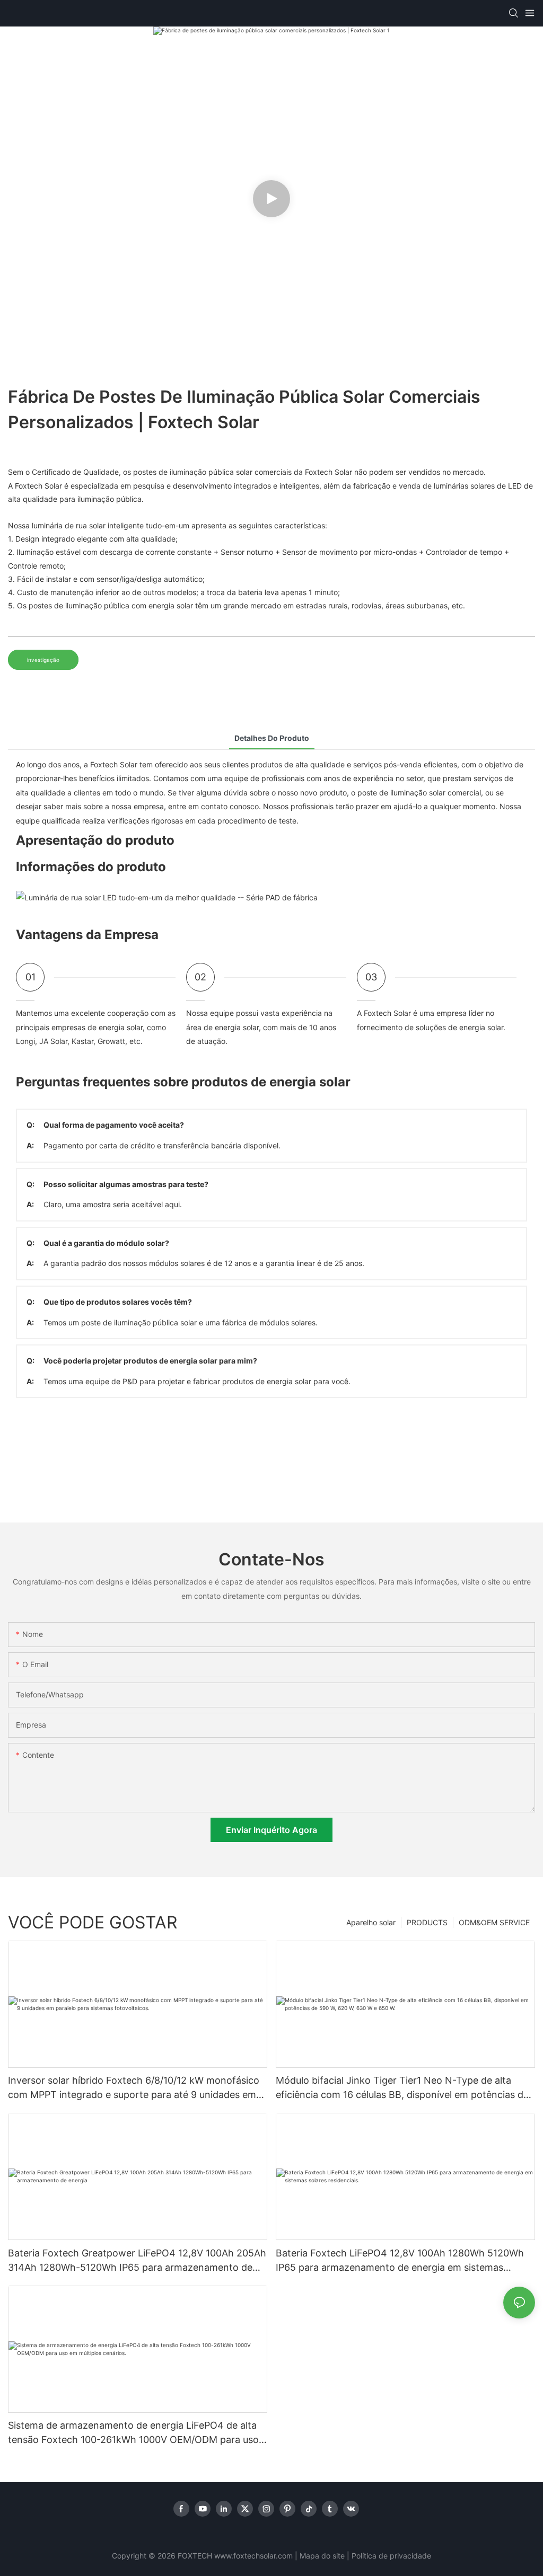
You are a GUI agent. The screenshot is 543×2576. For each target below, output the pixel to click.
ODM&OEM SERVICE (494, 1922)
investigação (43, 660)
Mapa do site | (325, 2556)
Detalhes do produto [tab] (272, 738)
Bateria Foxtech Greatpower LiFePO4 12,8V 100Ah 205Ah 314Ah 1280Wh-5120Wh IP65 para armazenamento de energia (137, 2261)
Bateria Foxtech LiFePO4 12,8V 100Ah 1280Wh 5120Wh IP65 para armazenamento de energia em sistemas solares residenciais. (400, 2261)
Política (364, 2556)
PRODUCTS (427, 1922)
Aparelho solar (371, 1922)
